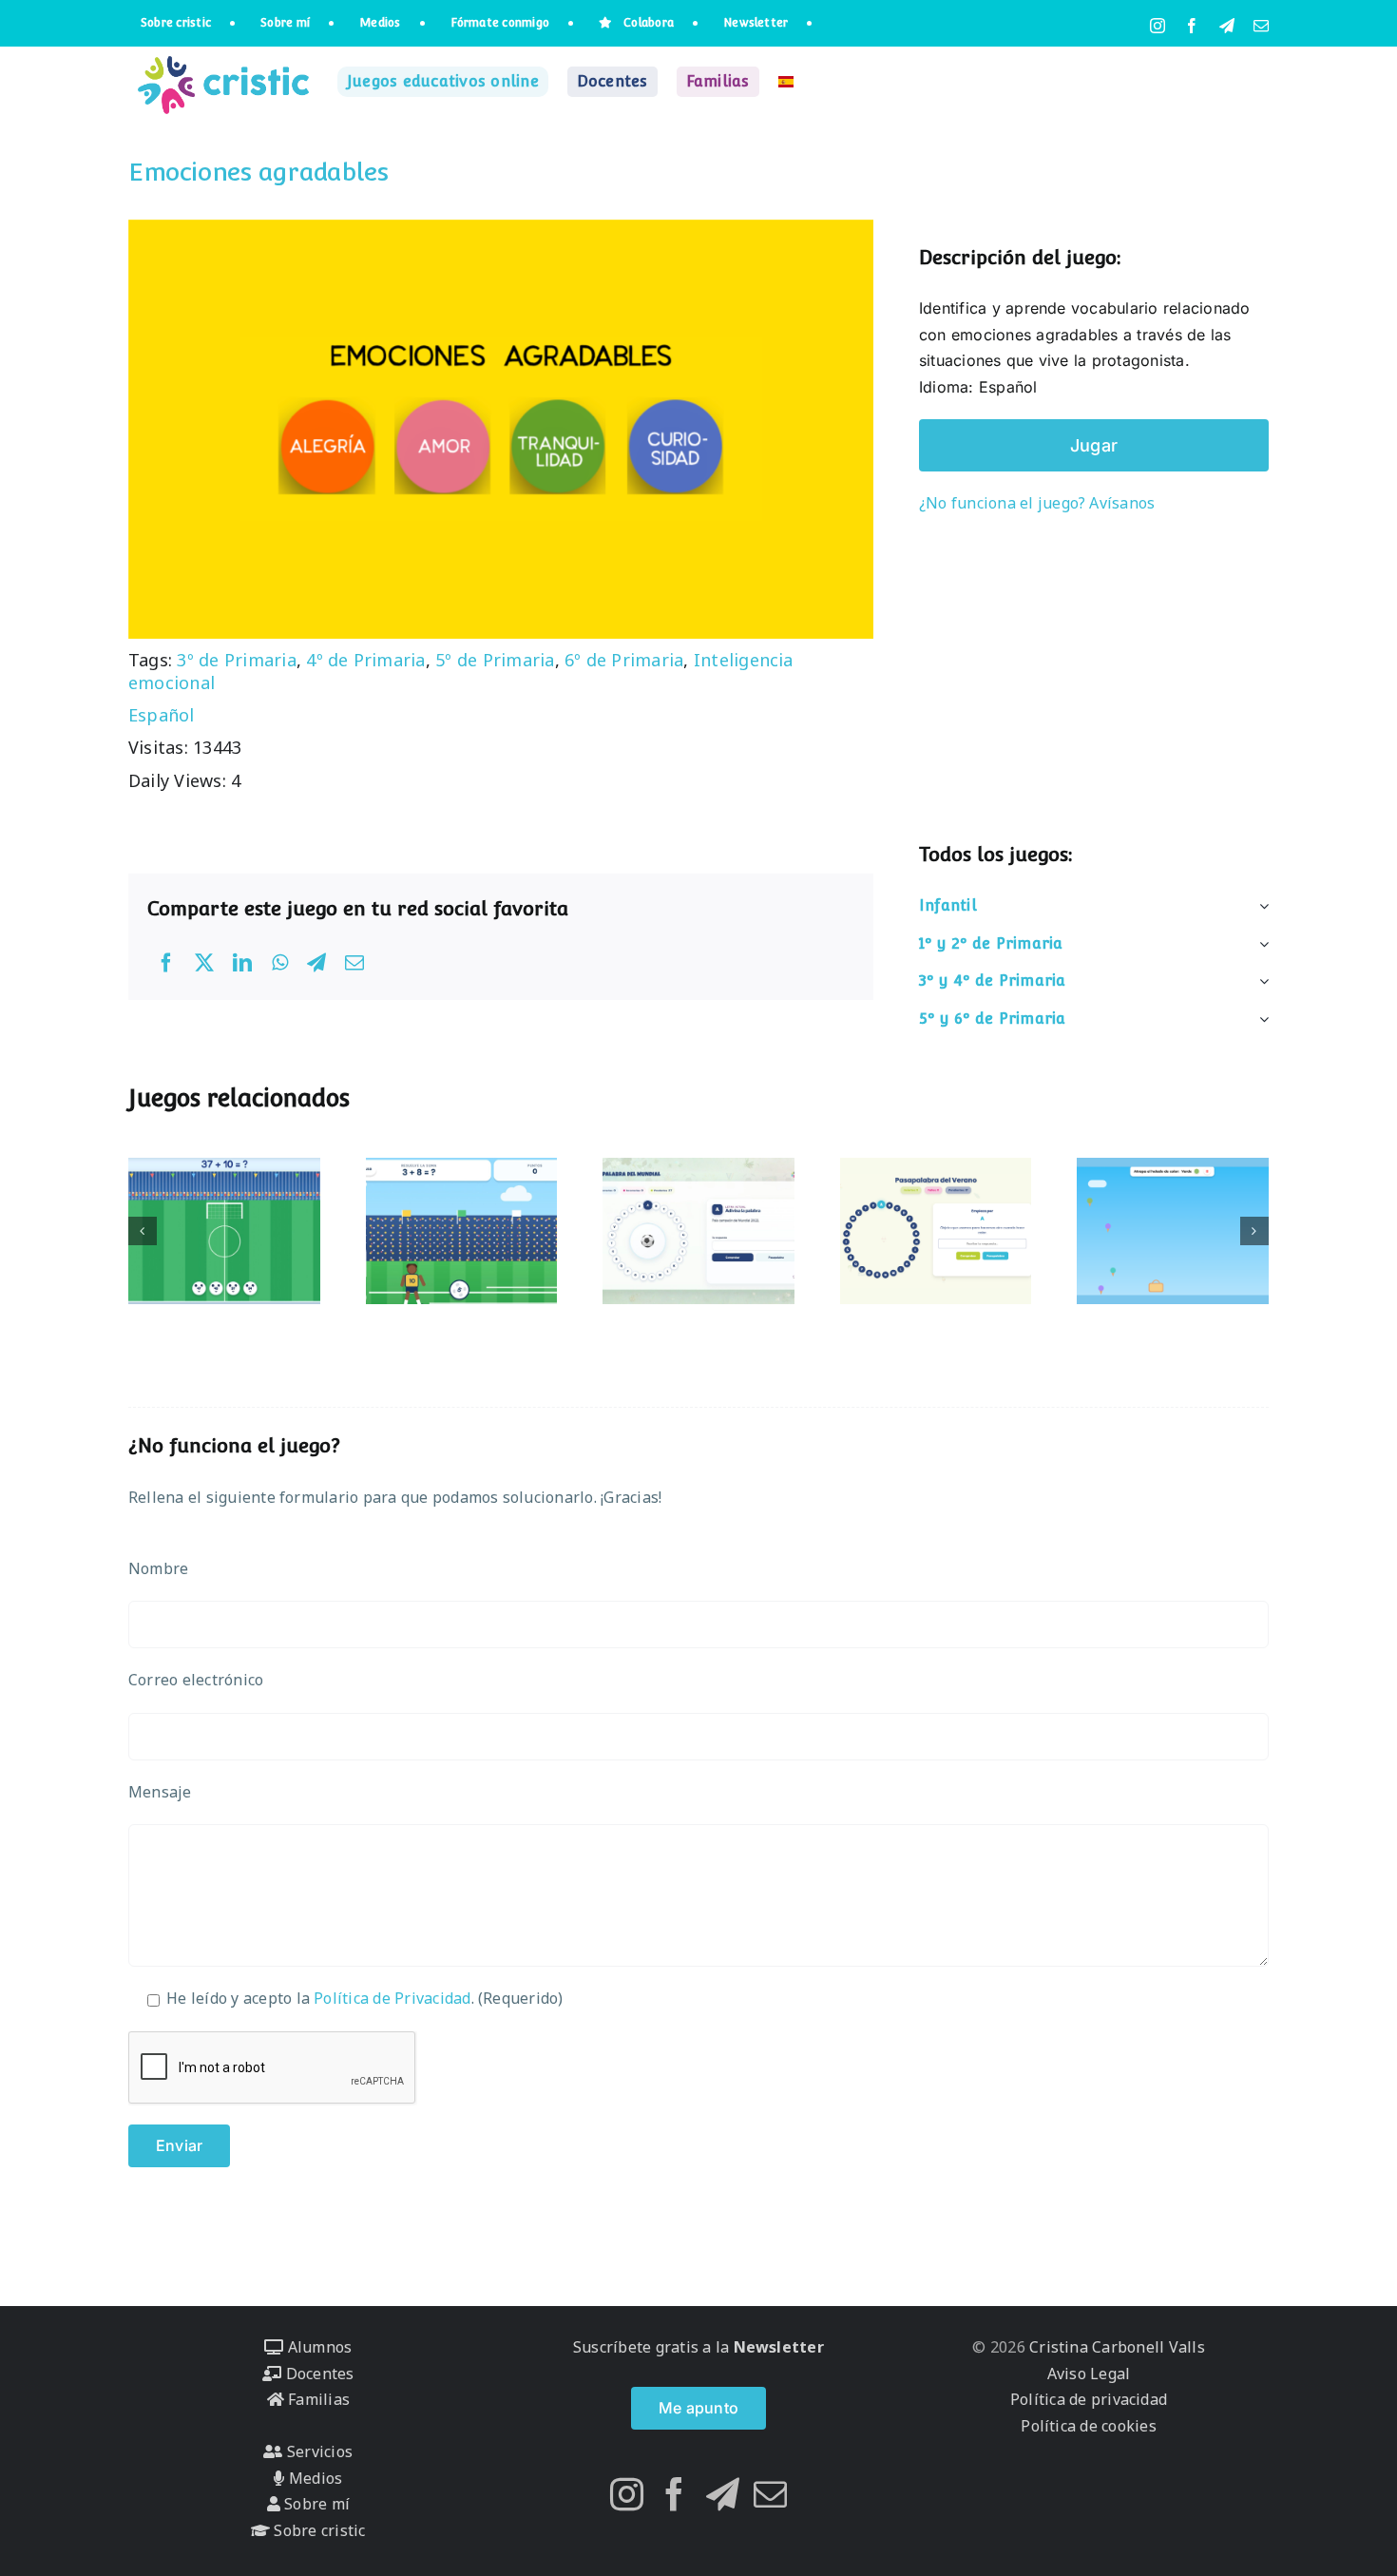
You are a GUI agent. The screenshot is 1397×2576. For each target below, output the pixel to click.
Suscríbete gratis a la (698, 2347)
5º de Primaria (495, 660)
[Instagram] (627, 2494)
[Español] (786, 82)
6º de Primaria (624, 660)
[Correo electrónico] (354, 963)
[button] (143, 1231)
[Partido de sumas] (462, 1231)
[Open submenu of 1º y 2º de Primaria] (1260, 944)
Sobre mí (315, 2504)
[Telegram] (316, 963)
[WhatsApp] (280, 963)
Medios (314, 2478)
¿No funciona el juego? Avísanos (1037, 503)
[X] (204, 963)
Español (162, 715)
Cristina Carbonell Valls (1115, 2347)
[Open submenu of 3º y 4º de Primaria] (1260, 981)
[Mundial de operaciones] (224, 1231)
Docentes (317, 2374)
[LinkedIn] (242, 963)
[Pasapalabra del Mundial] (698, 1231)
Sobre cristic (317, 2530)
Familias (317, 2399)
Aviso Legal (1089, 2374)
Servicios (318, 2451)
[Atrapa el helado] (1173, 1231)
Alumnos (317, 2347)
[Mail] (770, 2494)
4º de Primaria (365, 660)
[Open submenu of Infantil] (1260, 906)
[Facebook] (166, 963)
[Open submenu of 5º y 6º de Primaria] (1260, 1019)
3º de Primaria (236, 660)
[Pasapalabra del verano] (936, 1231)
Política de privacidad (1089, 2399)
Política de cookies (1089, 2426)
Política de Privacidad (392, 1998)
